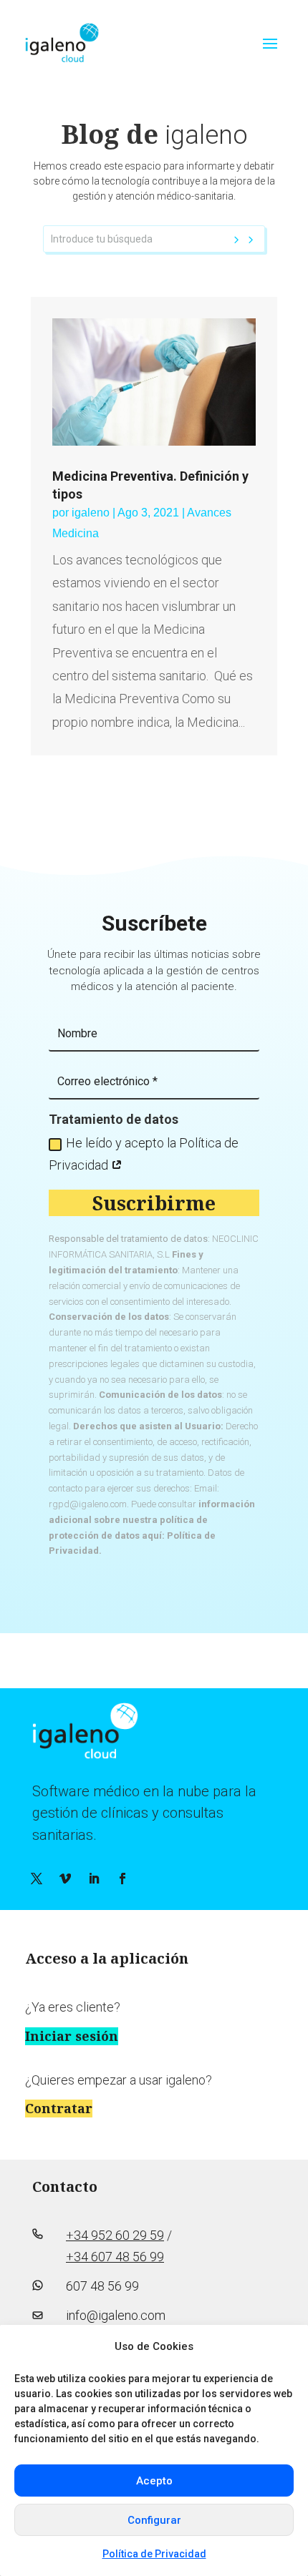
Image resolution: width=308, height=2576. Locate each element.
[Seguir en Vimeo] (65, 1879)
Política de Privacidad (154, 2554)
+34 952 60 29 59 (115, 2235)
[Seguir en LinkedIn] (94, 1879)
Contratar (59, 2108)
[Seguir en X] (37, 1879)
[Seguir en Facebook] (122, 1879)
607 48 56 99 (102, 2286)
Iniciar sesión (72, 2036)
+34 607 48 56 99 (115, 2257)
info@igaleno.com (116, 2315)
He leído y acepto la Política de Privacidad (144, 1154)
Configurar (154, 2520)
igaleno (91, 513)
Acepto (154, 2481)
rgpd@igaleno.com (88, 1504)
